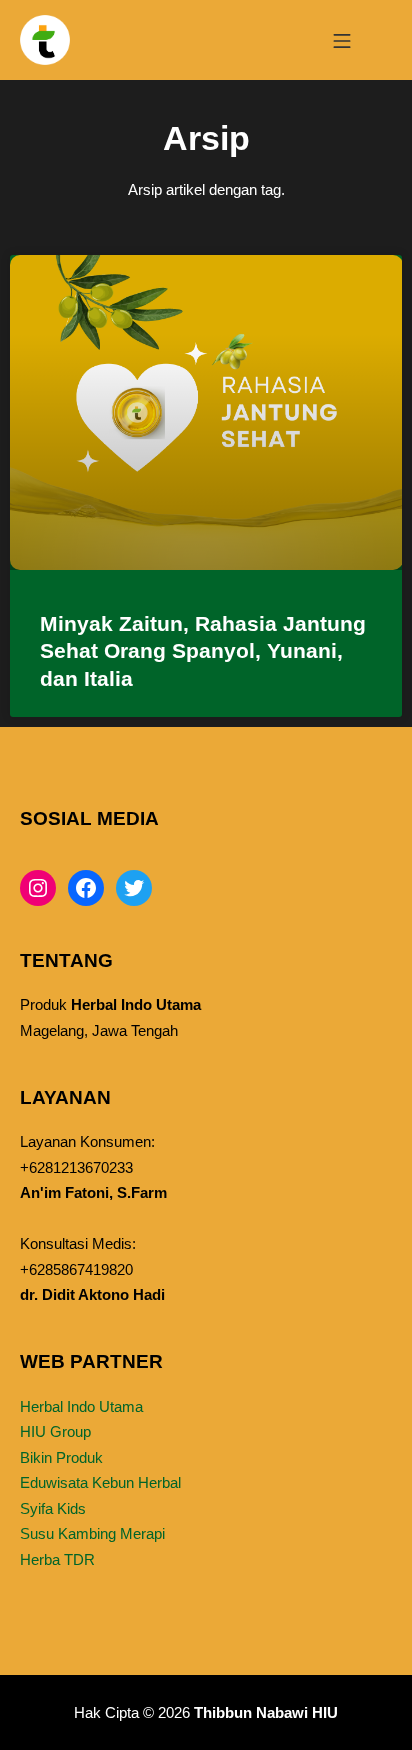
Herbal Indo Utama (81, 1406)
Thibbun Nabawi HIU (266, 1712)
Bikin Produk (61, 1457)
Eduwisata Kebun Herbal (100, 1482)
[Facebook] (86, 888)
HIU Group (55, 1431)
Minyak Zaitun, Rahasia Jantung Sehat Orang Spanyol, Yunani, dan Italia (203, 651)
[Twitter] (134, 888)
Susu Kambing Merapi (92, 1533)
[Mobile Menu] (342, 40)
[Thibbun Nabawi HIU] (45, 40)
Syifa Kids (53, 1508)
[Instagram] (38, 888)
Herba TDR (57, 1559)
